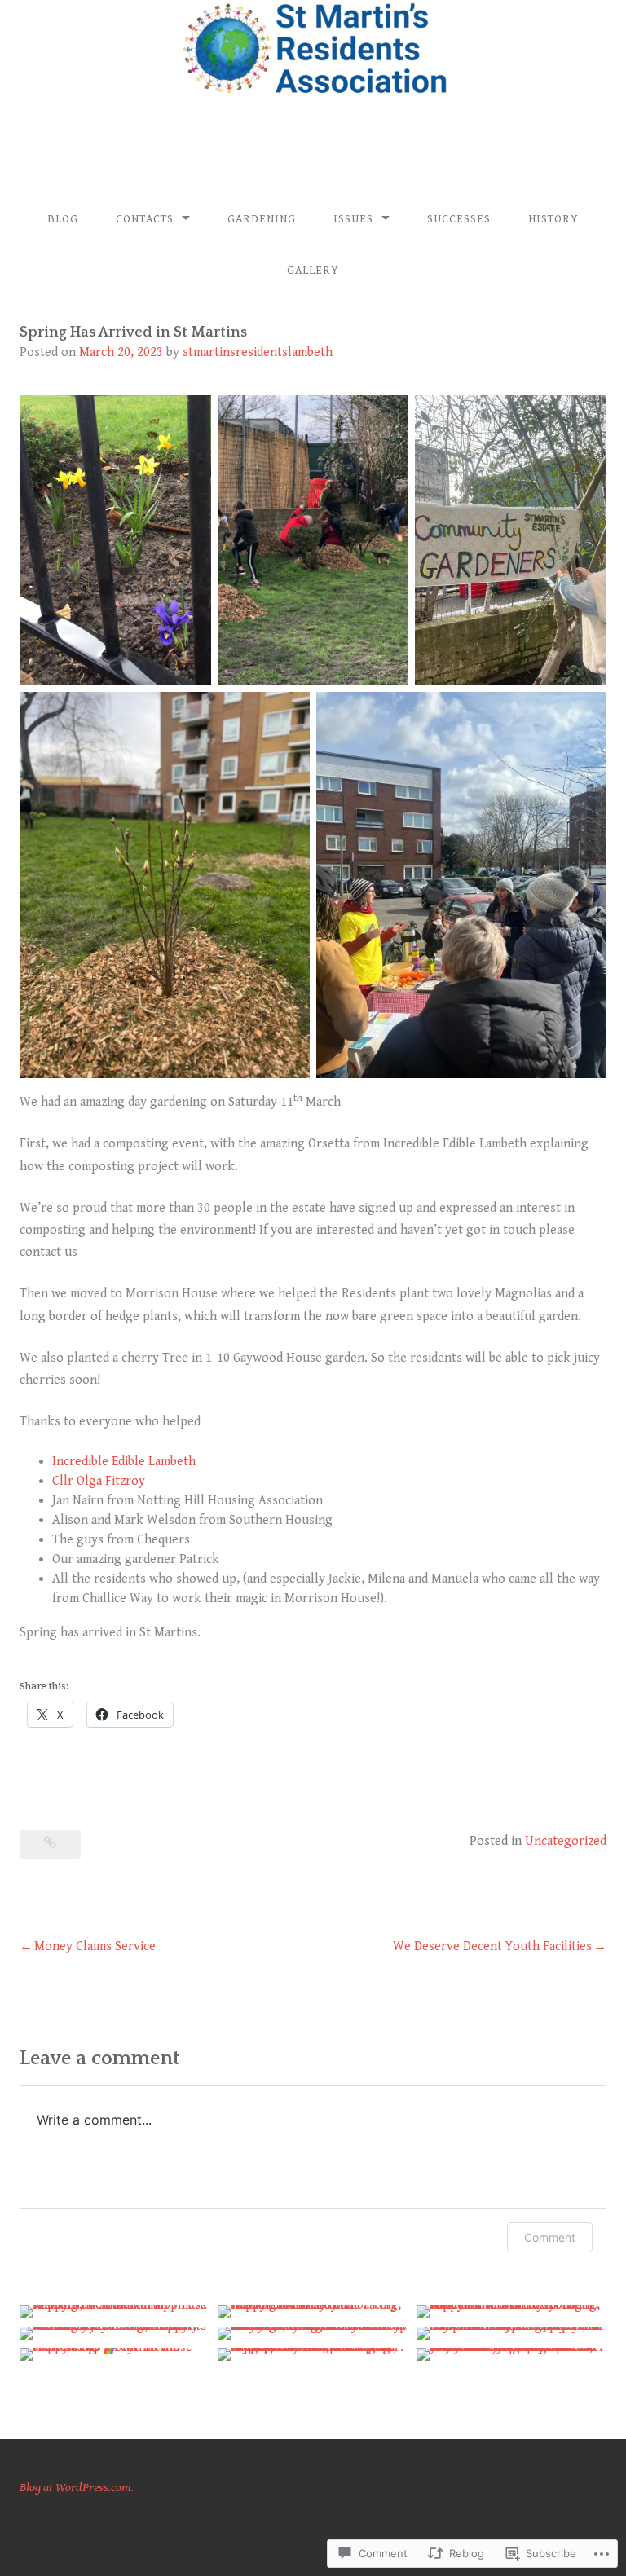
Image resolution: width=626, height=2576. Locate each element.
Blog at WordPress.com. (77, 2488)
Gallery (313, 271)
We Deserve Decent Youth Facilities (492, 1946)
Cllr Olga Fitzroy (99, 1481)
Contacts (145, 219)
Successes (459, 219)
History (553, 219)
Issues (353, 219)
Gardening (262, 219)
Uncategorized (566, 1841)
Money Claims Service (95, 1946)
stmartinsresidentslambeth (258, 352)
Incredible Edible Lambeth (124, 1462)
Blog (63, 219)
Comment (550, 2237)
